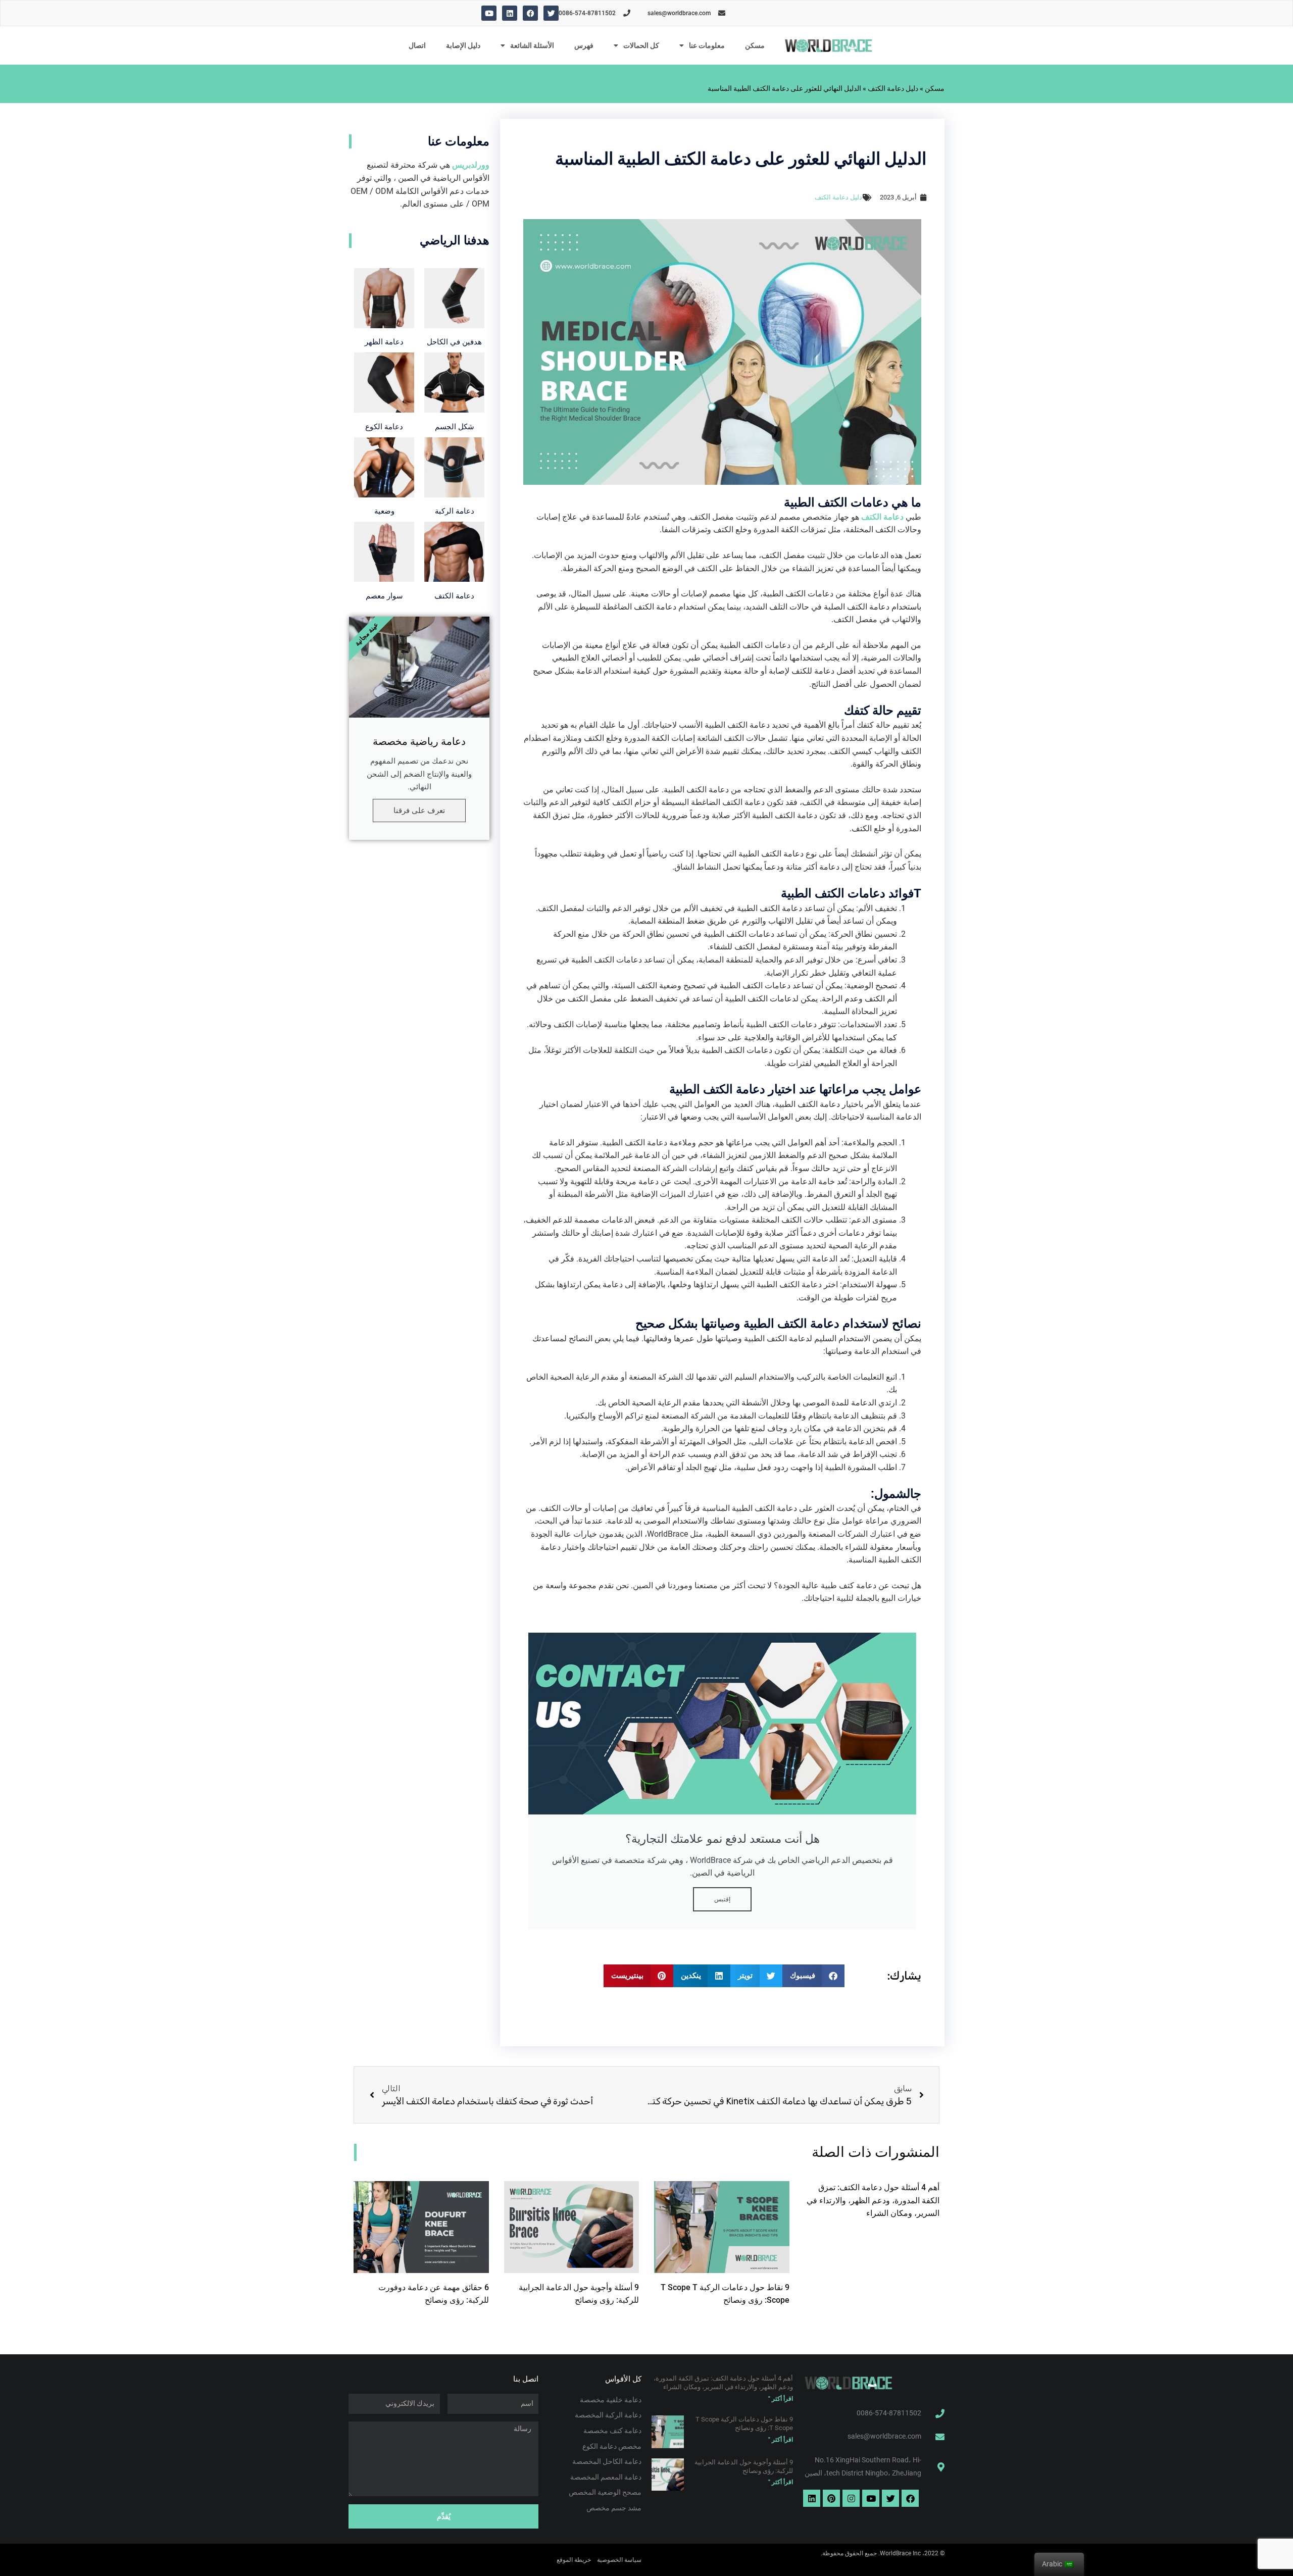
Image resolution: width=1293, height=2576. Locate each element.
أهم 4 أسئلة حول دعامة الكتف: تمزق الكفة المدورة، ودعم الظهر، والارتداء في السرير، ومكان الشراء (873, 2200)
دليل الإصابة (463, 45)
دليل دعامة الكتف (893, 88)
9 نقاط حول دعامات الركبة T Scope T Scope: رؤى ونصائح (744, 2423)
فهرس (584, 45)
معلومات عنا (707, 45)
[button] (814, 1976)
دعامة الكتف (454, 596)
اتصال (417, 45)
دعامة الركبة (455, 511)
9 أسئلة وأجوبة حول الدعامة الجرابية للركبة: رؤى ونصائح (744, 2466)
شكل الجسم (455, 427)
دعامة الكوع (384, 427)
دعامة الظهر (384, 342)
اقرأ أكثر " (781, 2399)
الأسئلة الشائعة (532, 45)
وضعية (384, 511)
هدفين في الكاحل (454, 342)
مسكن (755, 45)
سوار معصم (384, 596)
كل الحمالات (641, 45)
